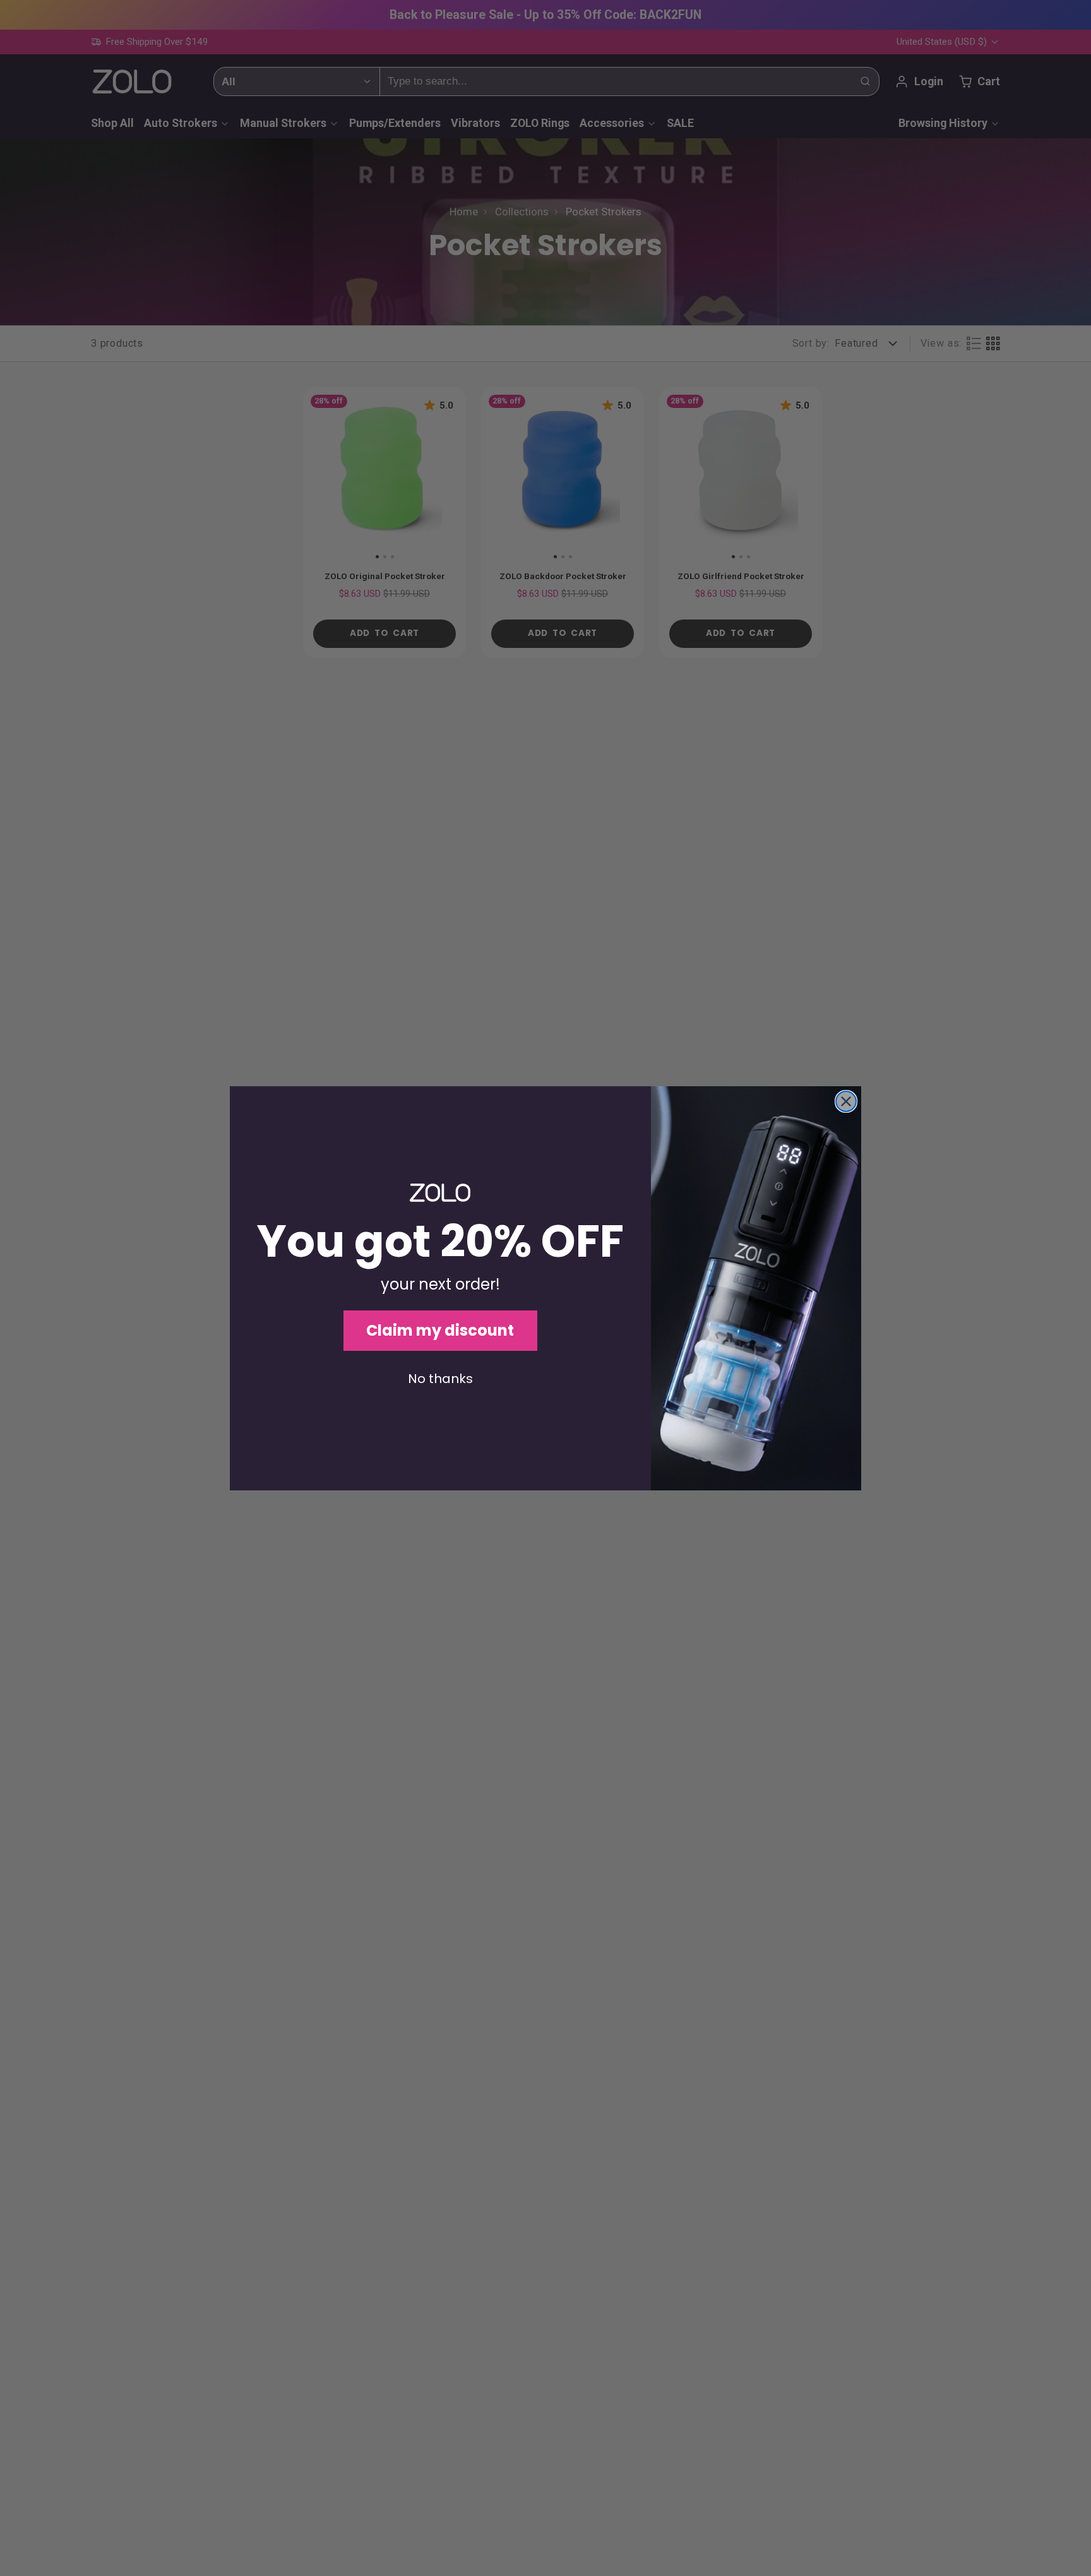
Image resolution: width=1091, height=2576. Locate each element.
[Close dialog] (846, 1101)
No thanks (440, 1379)
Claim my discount (440, 1330)
